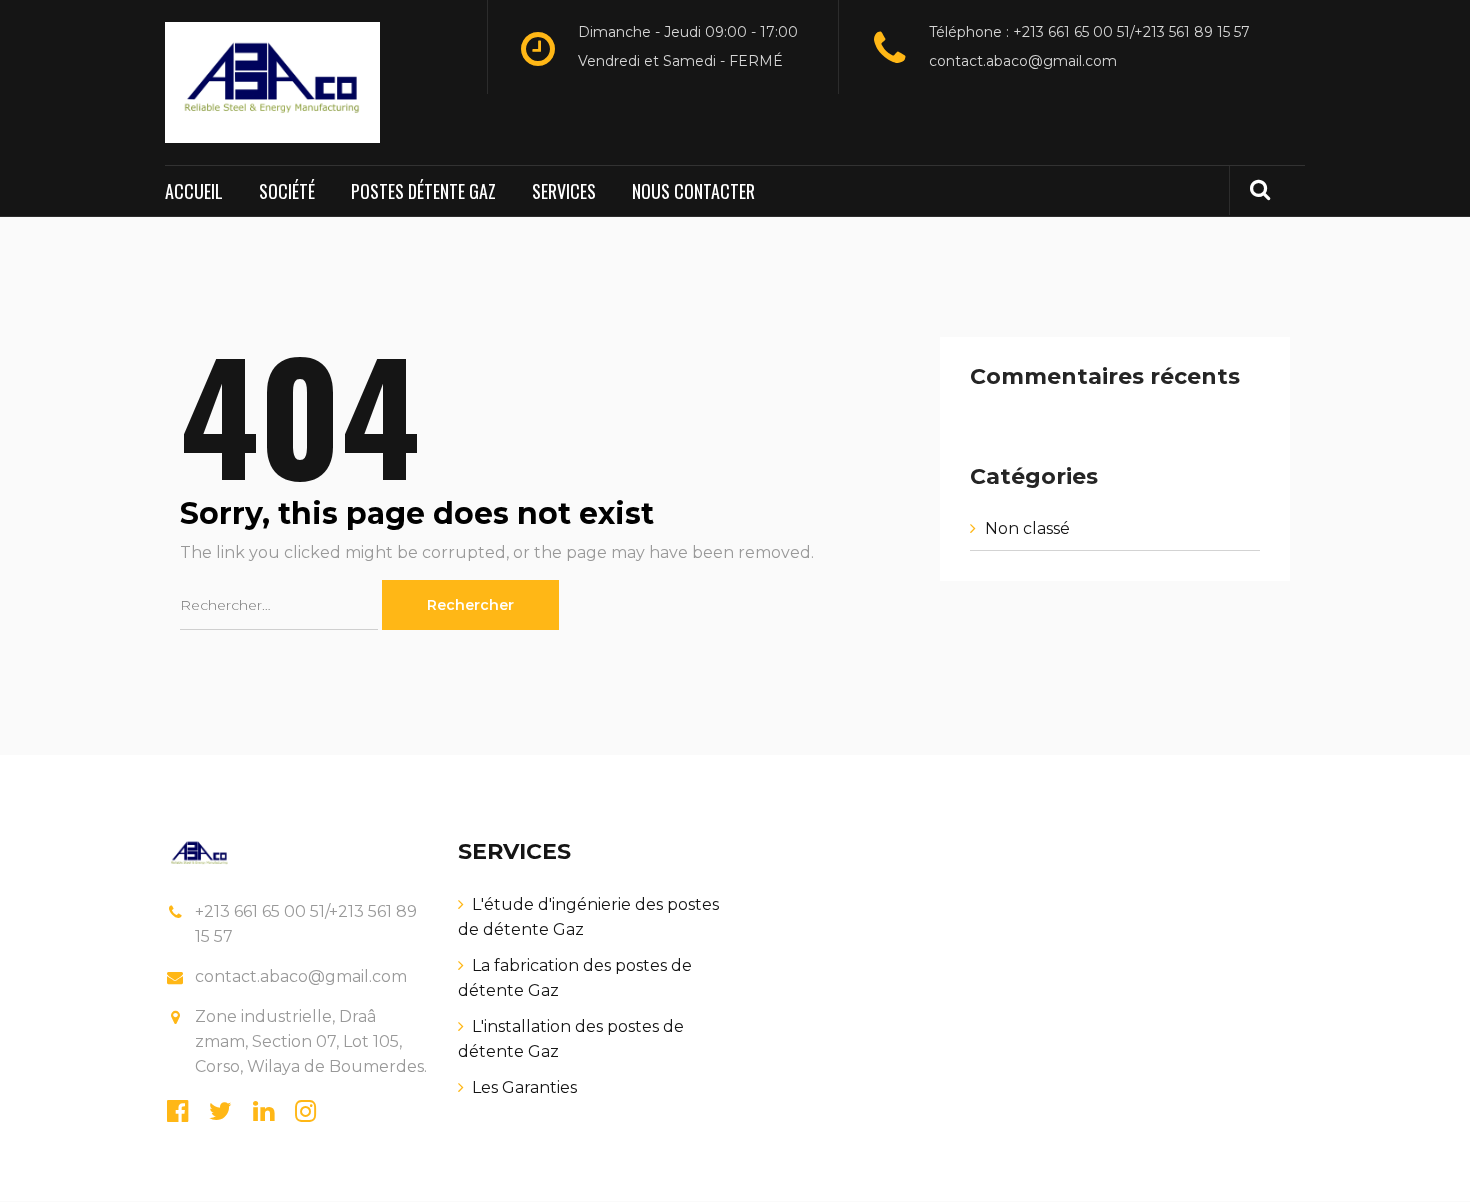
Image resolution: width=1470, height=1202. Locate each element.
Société (287, 191)
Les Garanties (524, 1087)
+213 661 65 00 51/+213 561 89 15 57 (306, 924)
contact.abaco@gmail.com (1023, 61)
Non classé (1027, 528)
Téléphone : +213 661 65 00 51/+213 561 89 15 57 (1089, 32)
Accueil (194, 191)
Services (564, 191)
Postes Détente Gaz (423, 191)
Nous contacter (693, 191)
